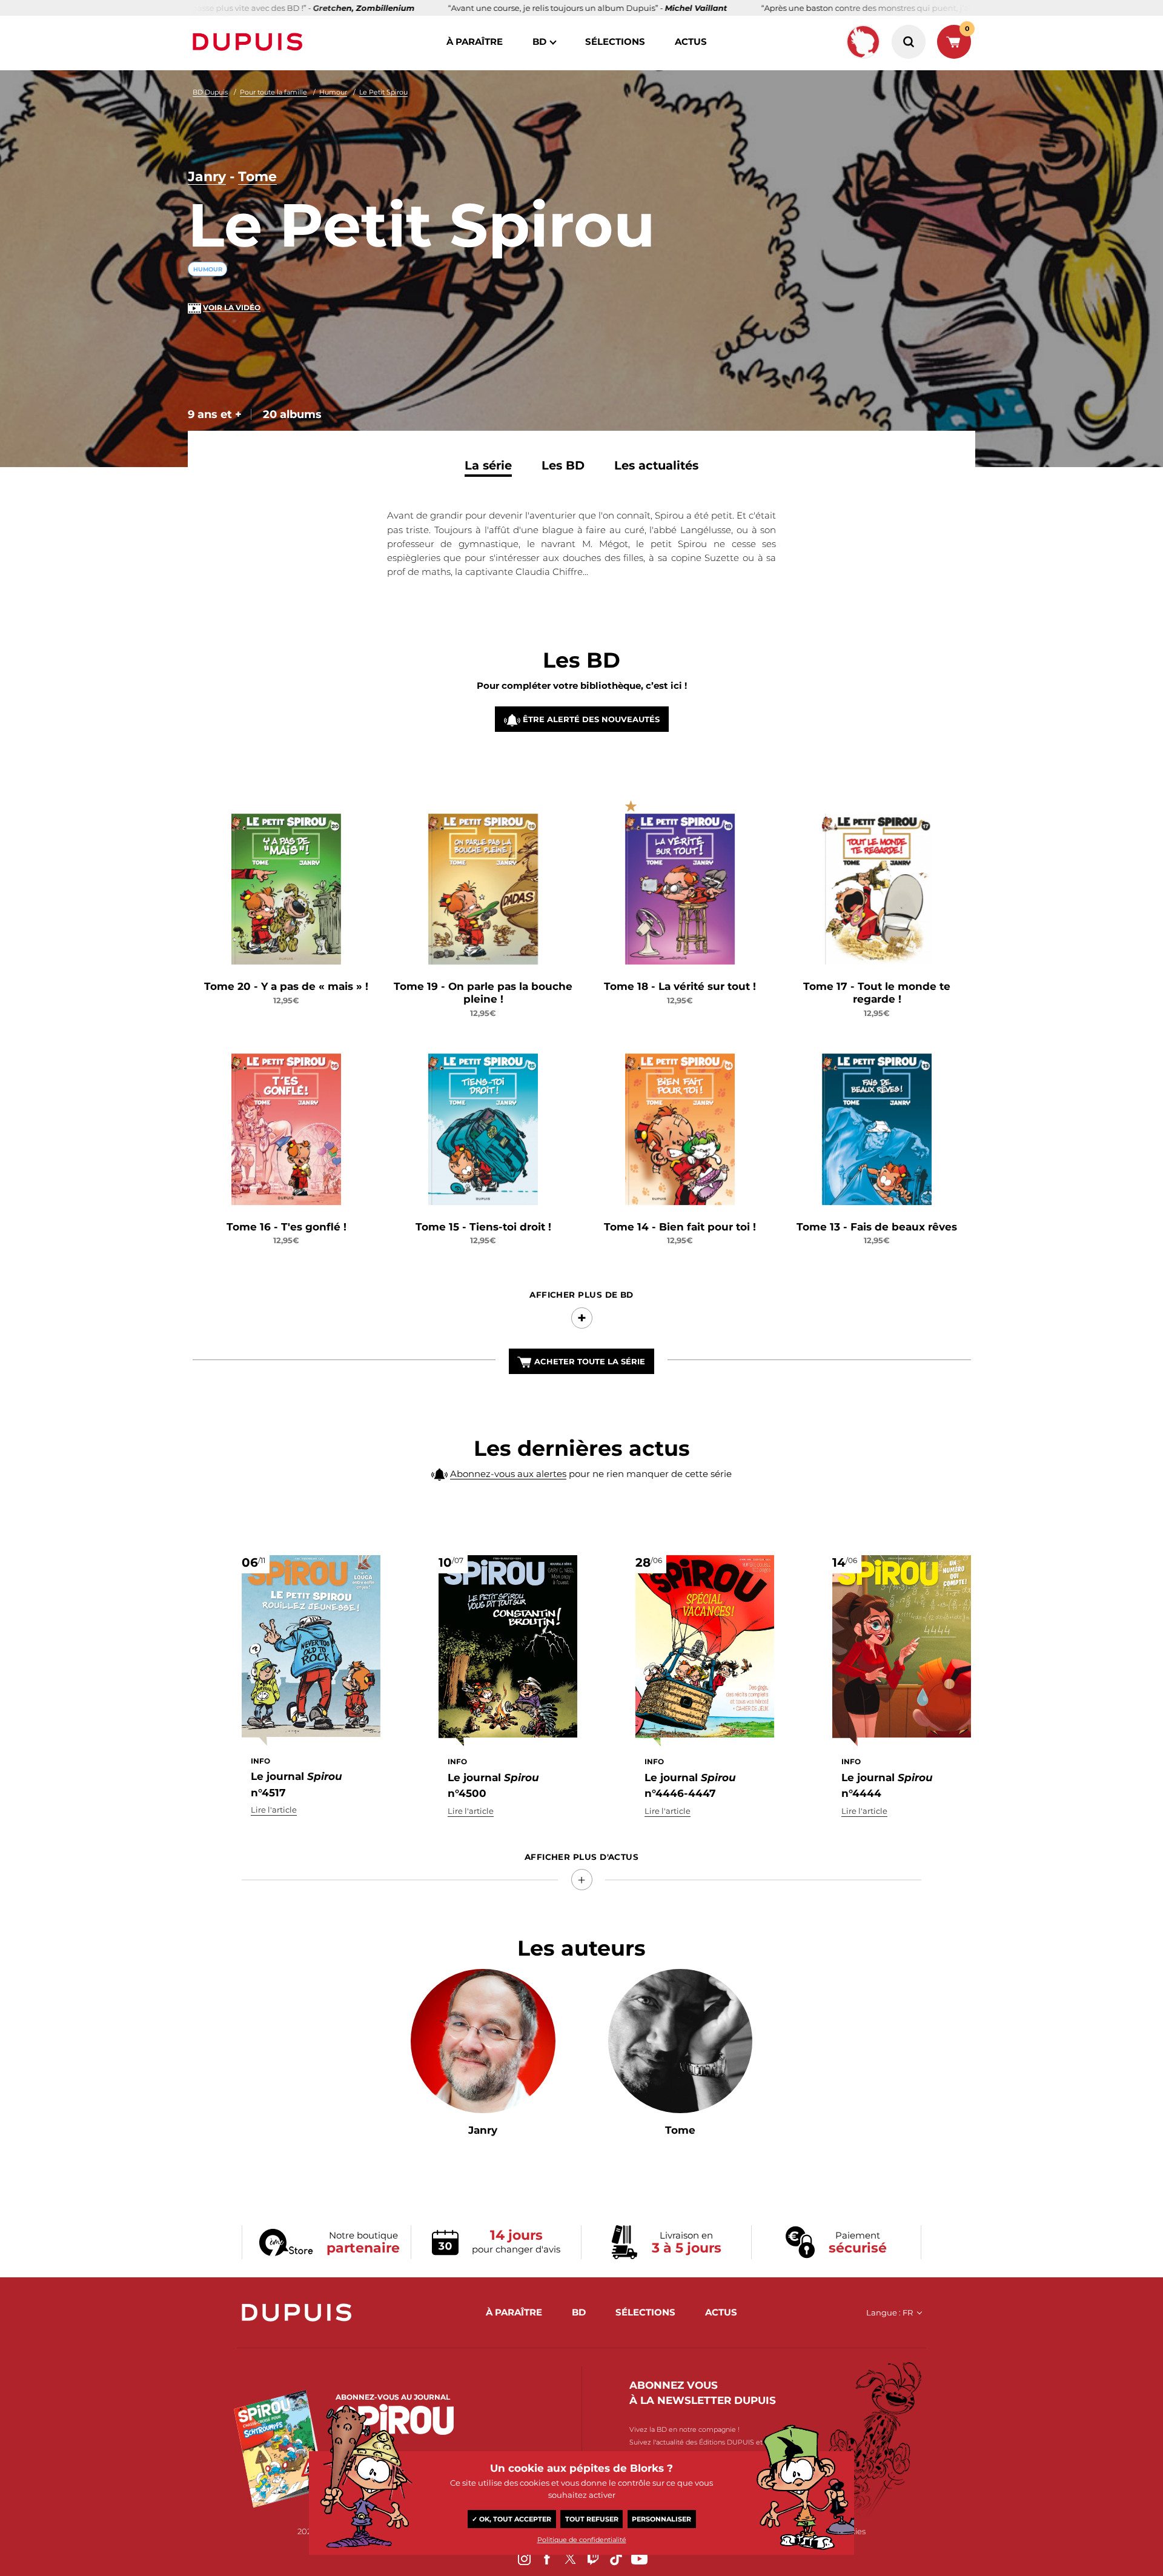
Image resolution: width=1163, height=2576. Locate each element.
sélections (615, 41)
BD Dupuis (210, 92)
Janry (207, 177)
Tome (257, 177)
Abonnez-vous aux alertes (508, 1474)
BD (539, 41)
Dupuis (250, 42)
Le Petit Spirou (383, 92)
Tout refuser (592, 2519)
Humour (333, 92)
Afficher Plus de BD (581, 1295)
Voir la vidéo (232, 307)
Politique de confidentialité (582, 2540)
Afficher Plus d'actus (581, 1857)
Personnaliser (661, 2519)
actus (691, 41)
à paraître (475, 41)
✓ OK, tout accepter (512, 2519)
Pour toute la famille (273, 92)
